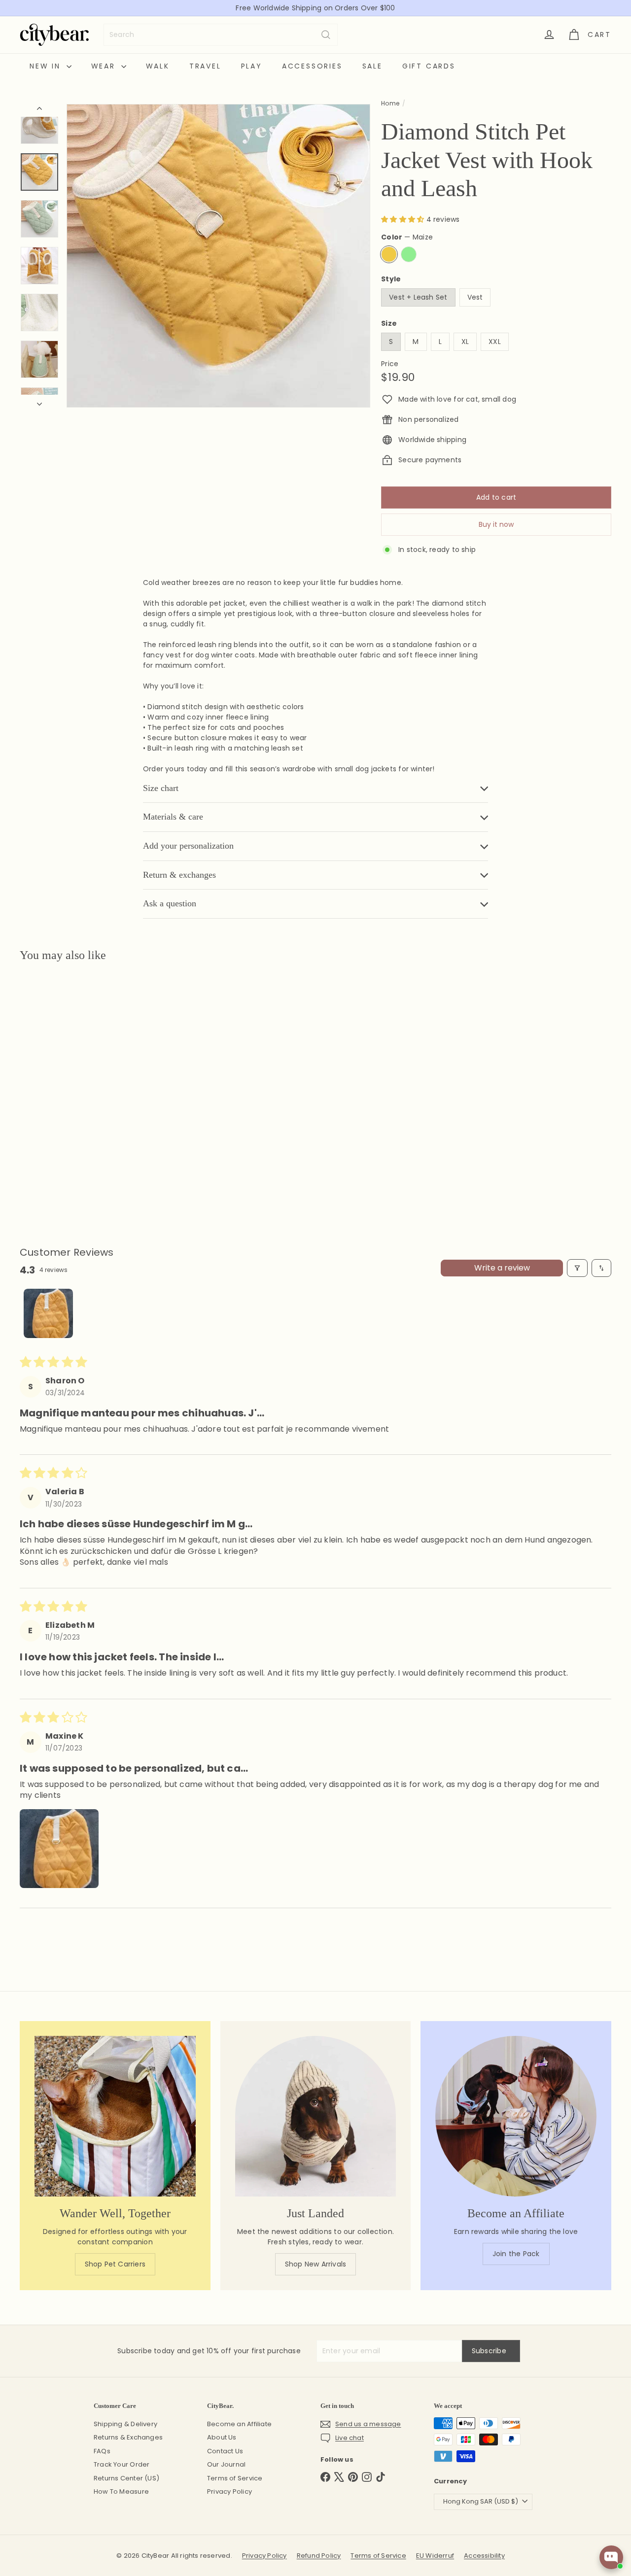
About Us (222, 2437)
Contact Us (225, 2451)
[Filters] (577, 1268)
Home (390, 103)
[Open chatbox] (611, 2557)
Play (252, 66)
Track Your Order (122, 2464)
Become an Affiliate (239, 2424)
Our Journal (226, 2464)
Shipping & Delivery (125, 2424)
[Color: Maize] (28, 1090)
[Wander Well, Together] (115, 2116)
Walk (158, 66)
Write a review (502, 1268)
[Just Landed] (316, 2116)
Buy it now (496, 524)
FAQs (102, 2451)
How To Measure (121, 2491)
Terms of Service (235, 2478)
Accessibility (484, 2556)
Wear (105, 66)
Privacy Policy (229, 2491)
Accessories (312, 66)
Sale (372, 66)
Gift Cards (429, 66)
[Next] (39, 401)
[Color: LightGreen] (47, 1090)
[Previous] (39, 110)
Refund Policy (319, 2556)
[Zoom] (218, 256)
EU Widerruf (435, 2556)
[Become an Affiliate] (516, 2116)
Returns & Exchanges (128, 2437)
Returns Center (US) (126, 2478)
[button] (403, 219)
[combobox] (221, 35)
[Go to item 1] (48, 1313)
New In (47, 66)
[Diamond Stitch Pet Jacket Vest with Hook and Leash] (65, 1070)
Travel (205, 66)
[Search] (326, 35)
